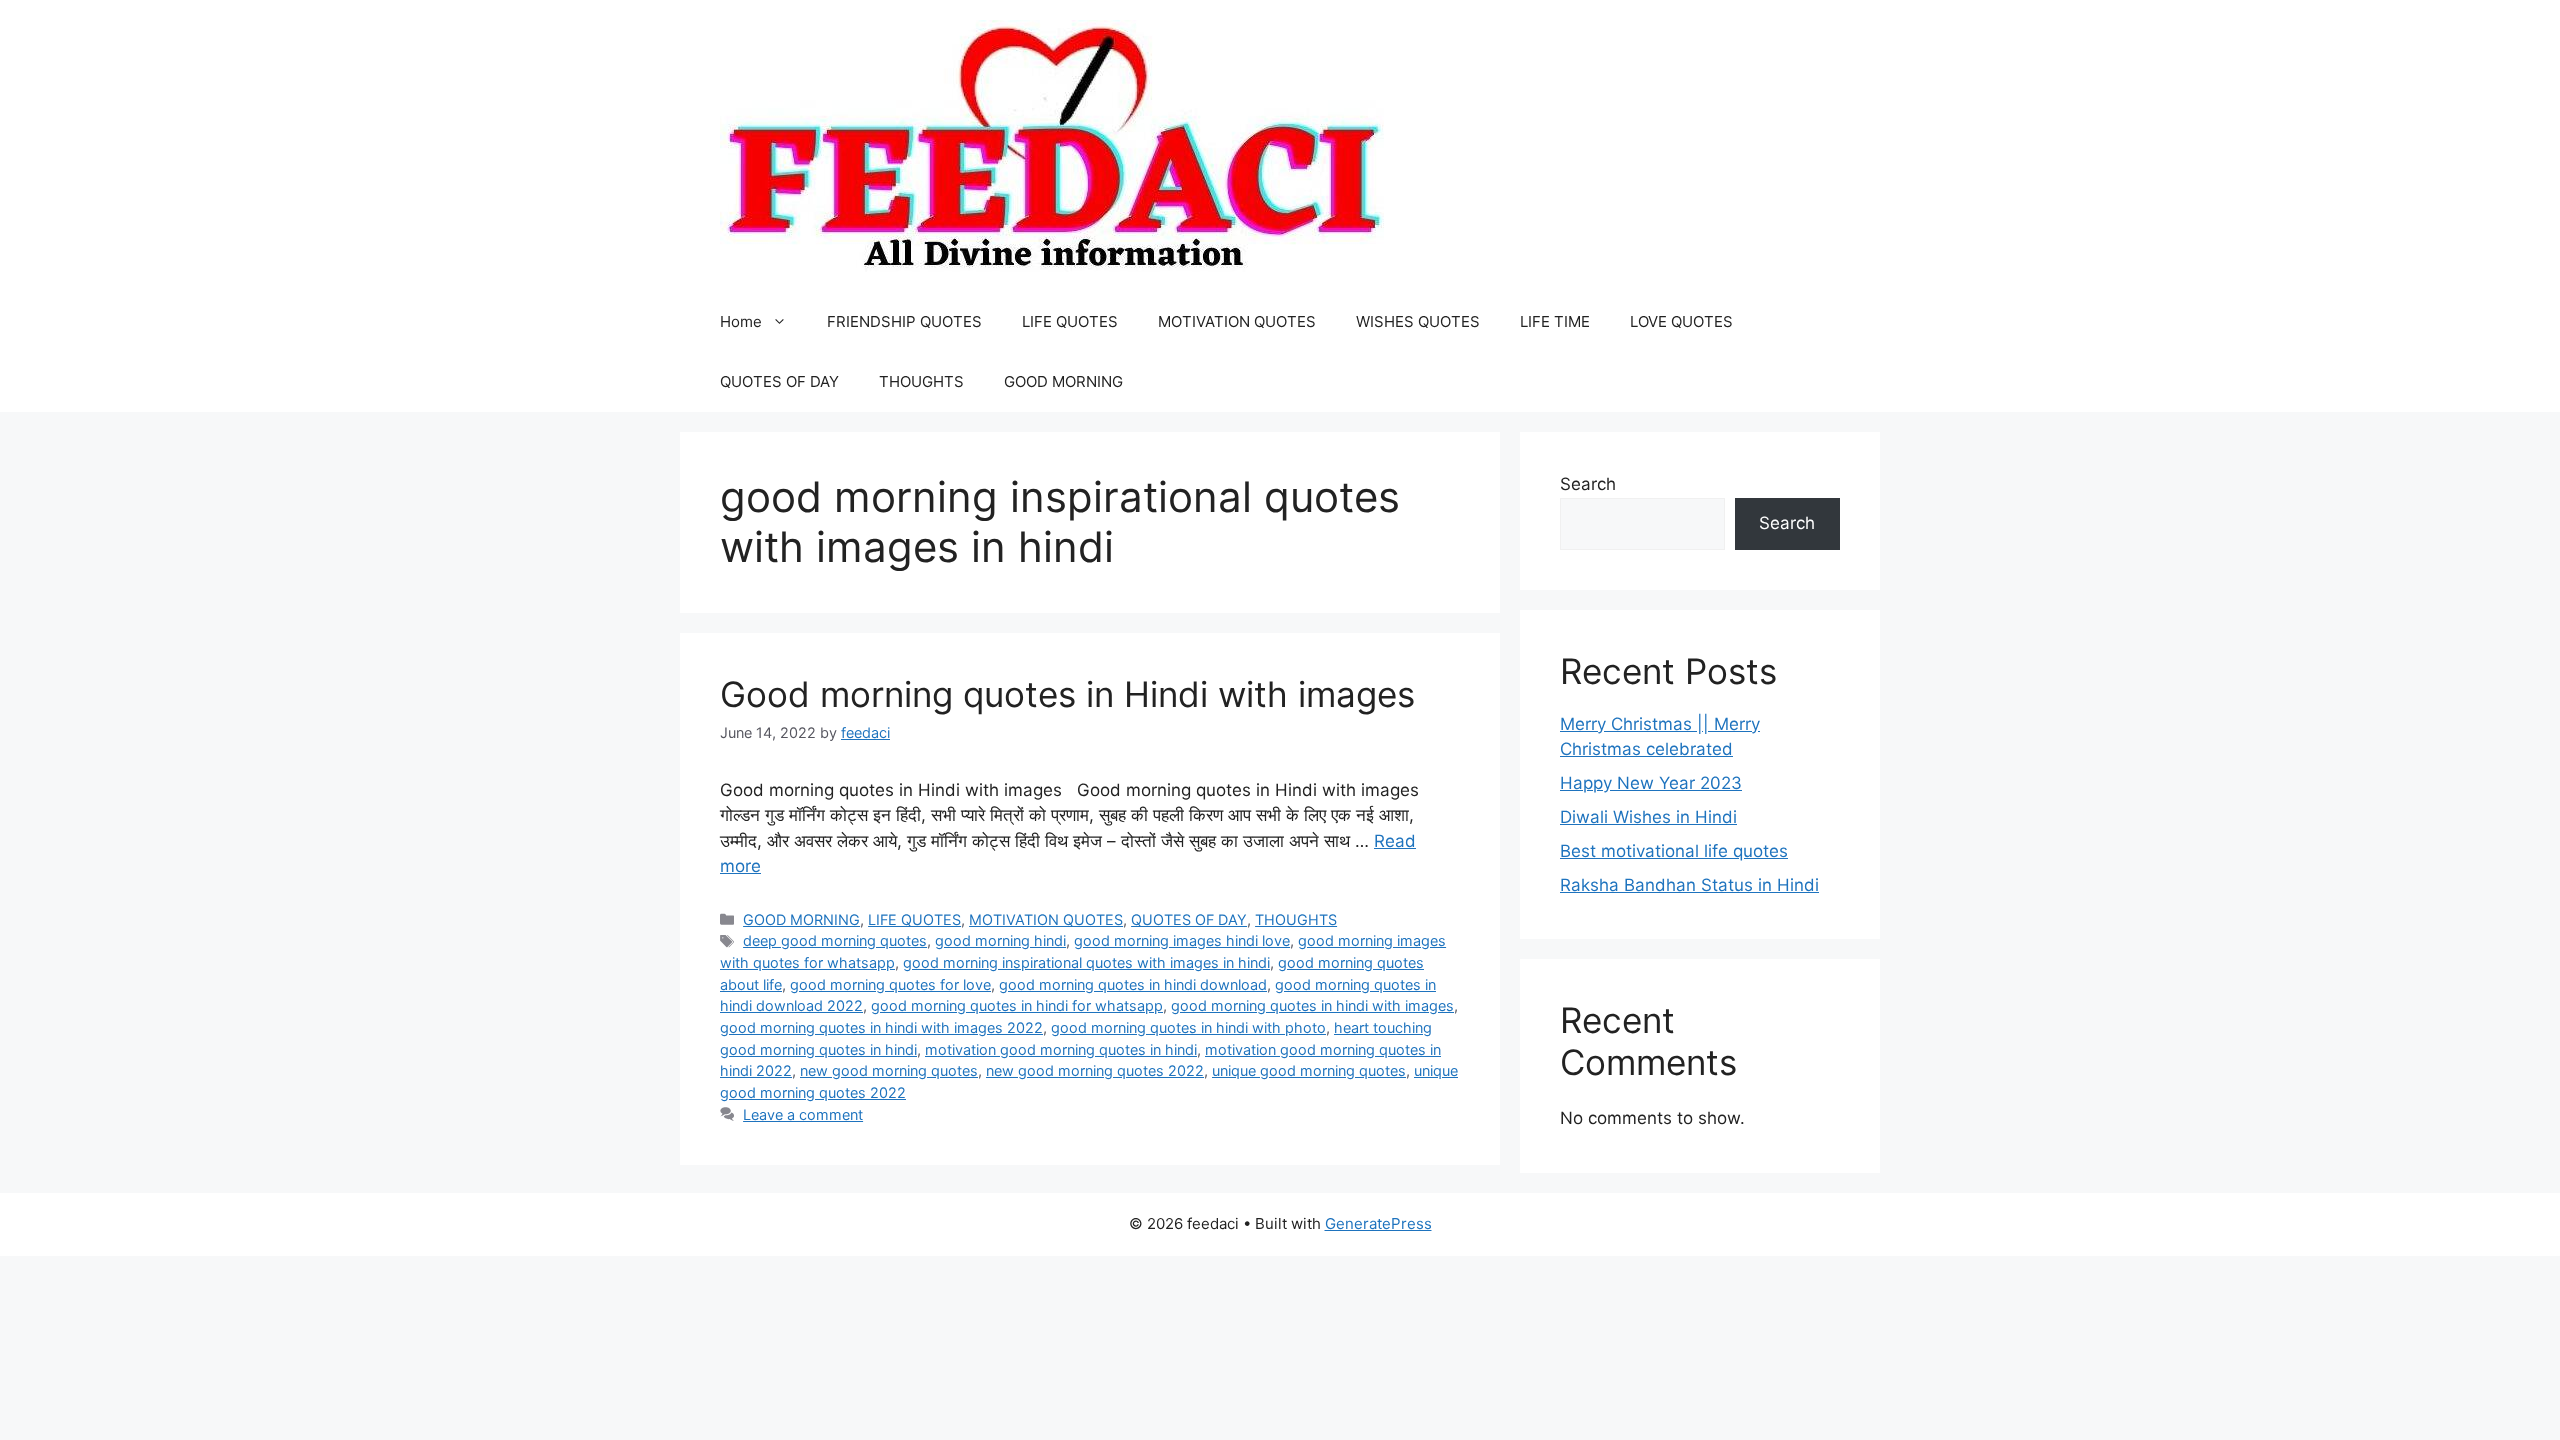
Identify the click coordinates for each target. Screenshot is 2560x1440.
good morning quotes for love (890, 984)
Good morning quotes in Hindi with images (1067, 694)
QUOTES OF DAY (779, 381)
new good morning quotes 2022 (1095, 1070)
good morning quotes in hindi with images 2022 (881, 1027)
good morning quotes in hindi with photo (1188, 1027)
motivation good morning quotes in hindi (1061, 1049)
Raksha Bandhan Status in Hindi (1689, 885)
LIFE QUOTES (1070, 321)
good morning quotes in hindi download (1133, 984)
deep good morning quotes (835, 940)
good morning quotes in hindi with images (1312, 1005)
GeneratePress (1378, 1223)
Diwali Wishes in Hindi (1648, 817)
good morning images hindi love (1182, 940)
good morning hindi (1000, 940)
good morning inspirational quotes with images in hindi (1086, 962)
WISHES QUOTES (1418, 321)
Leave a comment (803, 1114)
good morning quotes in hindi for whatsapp (1017, 1005)
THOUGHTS (921, 381)
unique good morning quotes (1309, 1070)
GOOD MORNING (1063, 381)
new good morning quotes (889, 1070)
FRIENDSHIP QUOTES (904, 321)
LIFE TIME (1555, 321)
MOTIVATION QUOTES (1237, 321)
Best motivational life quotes (1674, 851)
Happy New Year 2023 (1651, 783)
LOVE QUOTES (1681, 321)
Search (1588, 484)
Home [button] (741, 321)
